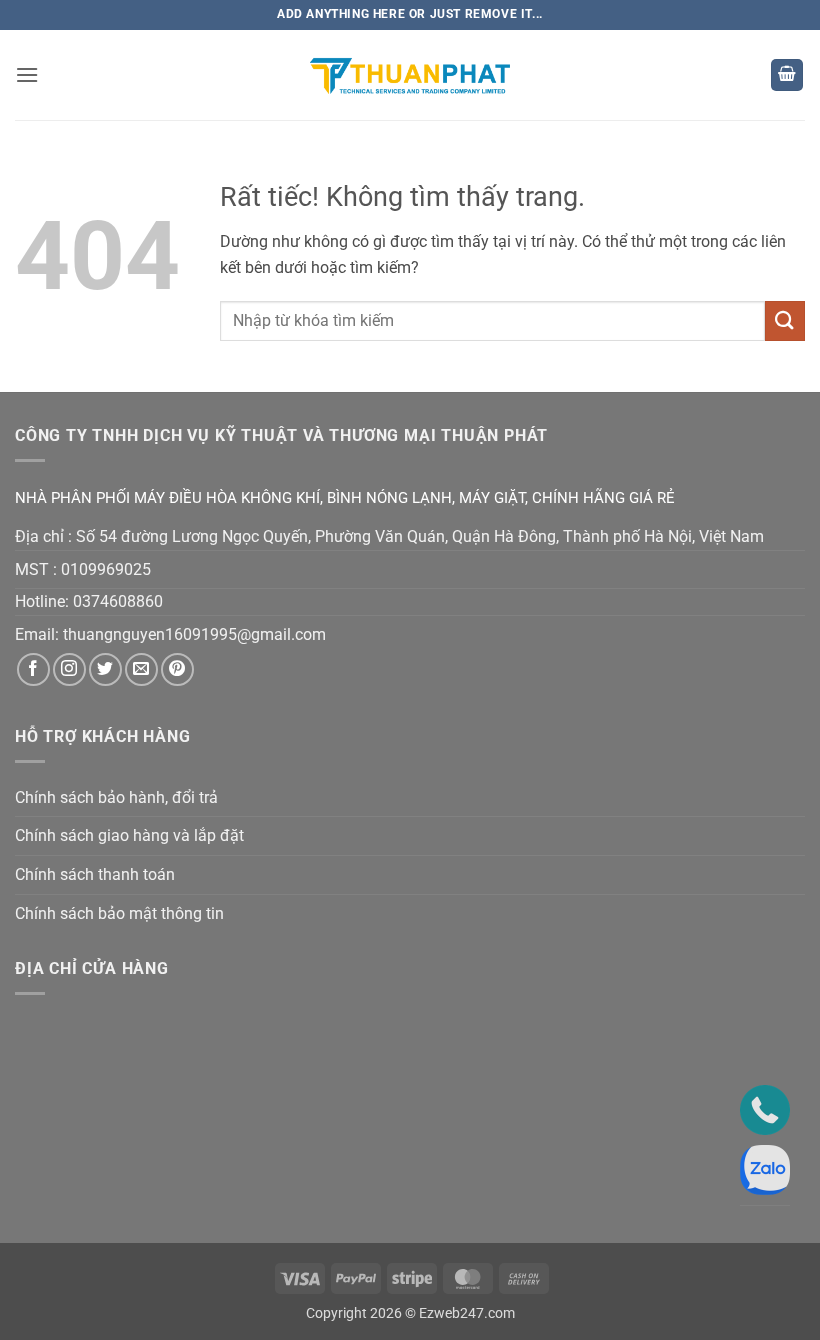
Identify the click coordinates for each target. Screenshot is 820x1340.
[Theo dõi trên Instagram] (69, 669)
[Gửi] (785, 320)
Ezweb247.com (467, 1313)
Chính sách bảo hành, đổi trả (116, 797)
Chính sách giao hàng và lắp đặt (129, 835)
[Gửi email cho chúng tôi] (141, 669)
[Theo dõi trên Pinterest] (177, 669)
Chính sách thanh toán (95, 874)
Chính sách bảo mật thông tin (119, 913)
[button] (27, 74)
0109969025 (106, 569)
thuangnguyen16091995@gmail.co (187, 634)
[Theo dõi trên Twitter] (105, 669)
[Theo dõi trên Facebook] (33, 669)
